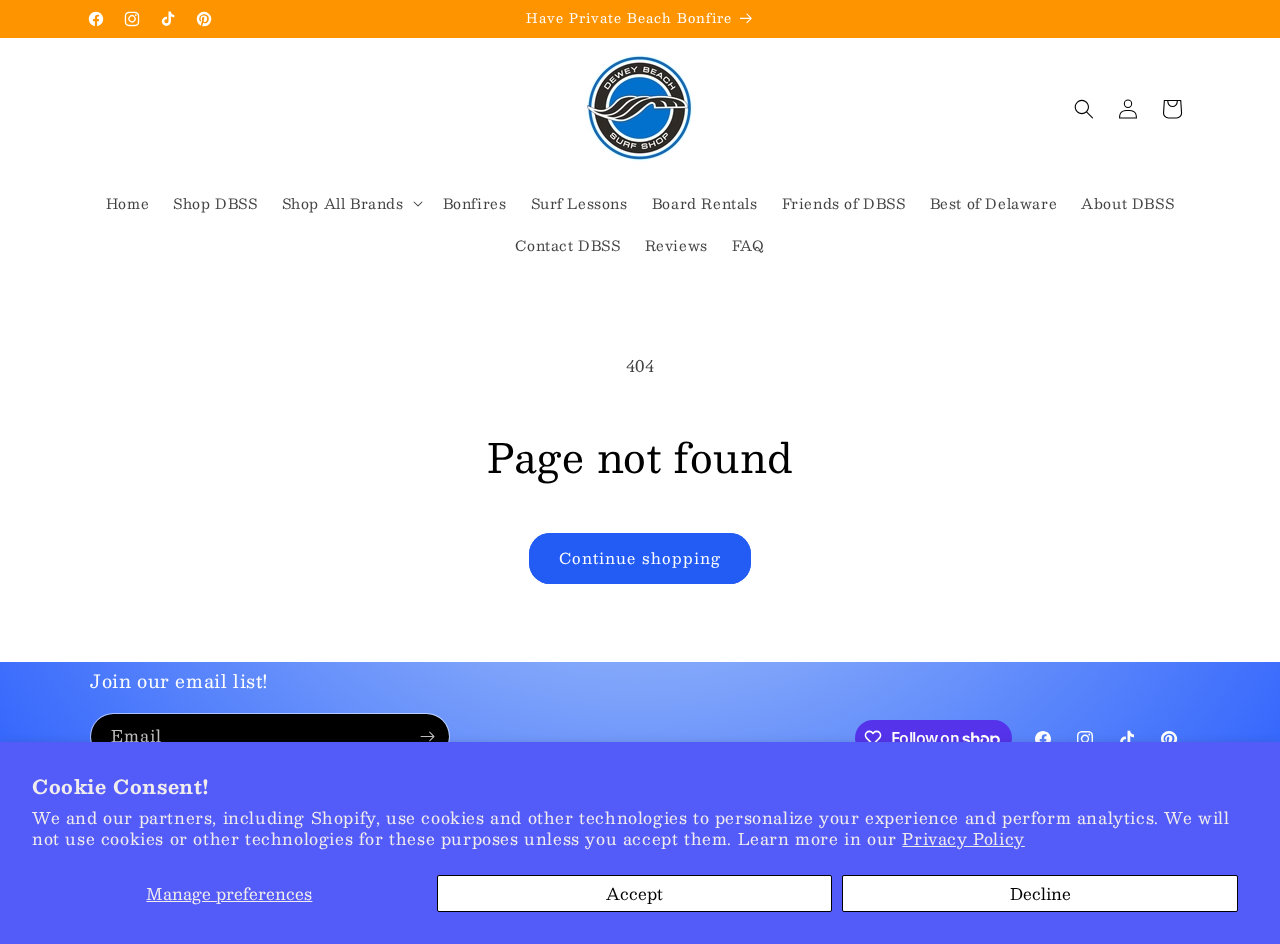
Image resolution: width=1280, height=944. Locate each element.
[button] (350, 203)
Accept (634, 893)
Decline (1040, 893)
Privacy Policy (963, 838)
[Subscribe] (427, 736)
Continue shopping (640, 557)
